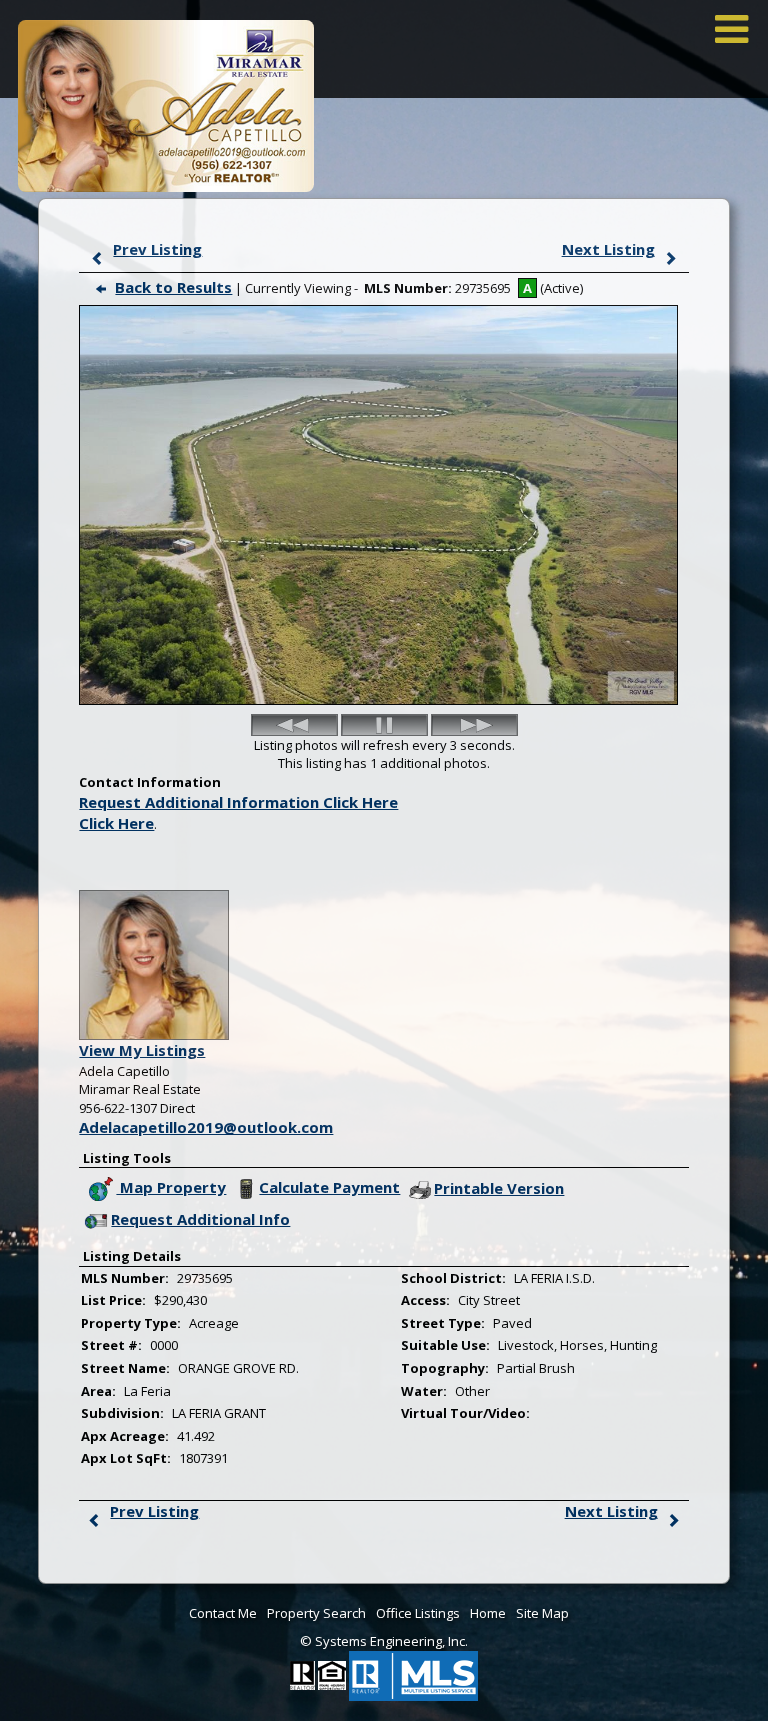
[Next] (474, 725)
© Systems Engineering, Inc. (384, 1641)
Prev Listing (157, 249)
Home (488, 1613)
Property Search (316, 1613)
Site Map (542, 1613)
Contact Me (223, 1613)
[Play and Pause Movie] (384, 725)
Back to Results (173, 287)
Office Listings (418, 1613)
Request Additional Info (200, 1219)
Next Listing (608, 249)
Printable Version (499, 1188)
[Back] (294, 725)
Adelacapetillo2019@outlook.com (206, 1127)
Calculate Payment (329, 1187)
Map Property (171, 1187)
